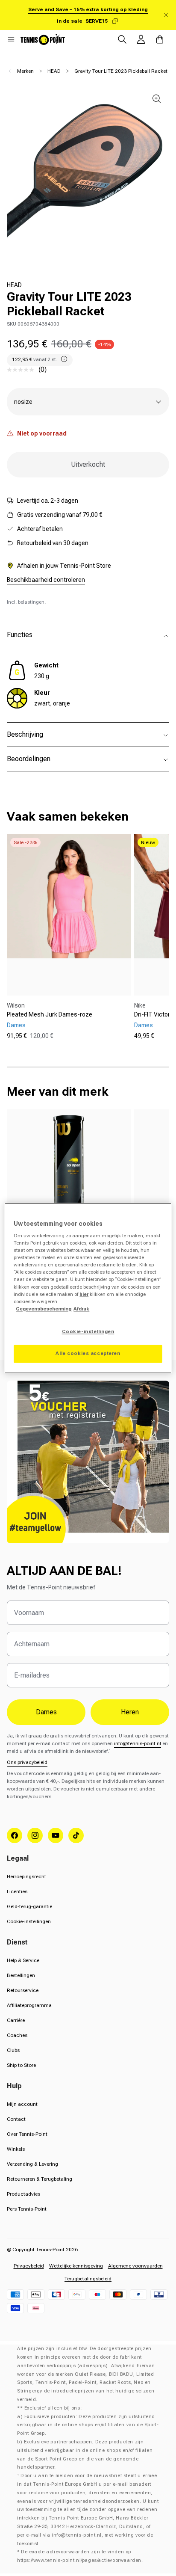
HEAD (54, 71)
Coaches (17, 2035)
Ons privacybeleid (27, 1762)
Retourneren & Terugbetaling (40, 2179)
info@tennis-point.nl (138, 1743)
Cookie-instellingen (29, 1921)
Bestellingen (21, 1975)
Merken (25, 71)
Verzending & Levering (32, 2164)
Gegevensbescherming (44, 1309)
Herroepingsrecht (26, 1876)
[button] (11, 39)
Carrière (16, 2020)
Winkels (16, 2149)
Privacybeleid (29, 2266)
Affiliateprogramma (29, 2005)
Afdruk (81, 1309)
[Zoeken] (122, 39)
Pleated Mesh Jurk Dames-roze (50, 1014)
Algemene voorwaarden (135, 2266)
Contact (16, 2119)
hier (84, 1294)
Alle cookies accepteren (88, 1353)
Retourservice (23, 1990)
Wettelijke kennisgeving (76, 2266)
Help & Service (23, 1960)
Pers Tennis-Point (27, 2209)
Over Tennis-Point (27, 2134)
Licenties (17, 1891)
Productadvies (23, 2194)
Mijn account (22, 2104)
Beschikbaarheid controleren (46, 580)
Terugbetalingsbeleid (88, 2279)
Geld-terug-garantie (29, 1906)
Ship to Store (21, 2065)
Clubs (13, 2050)
